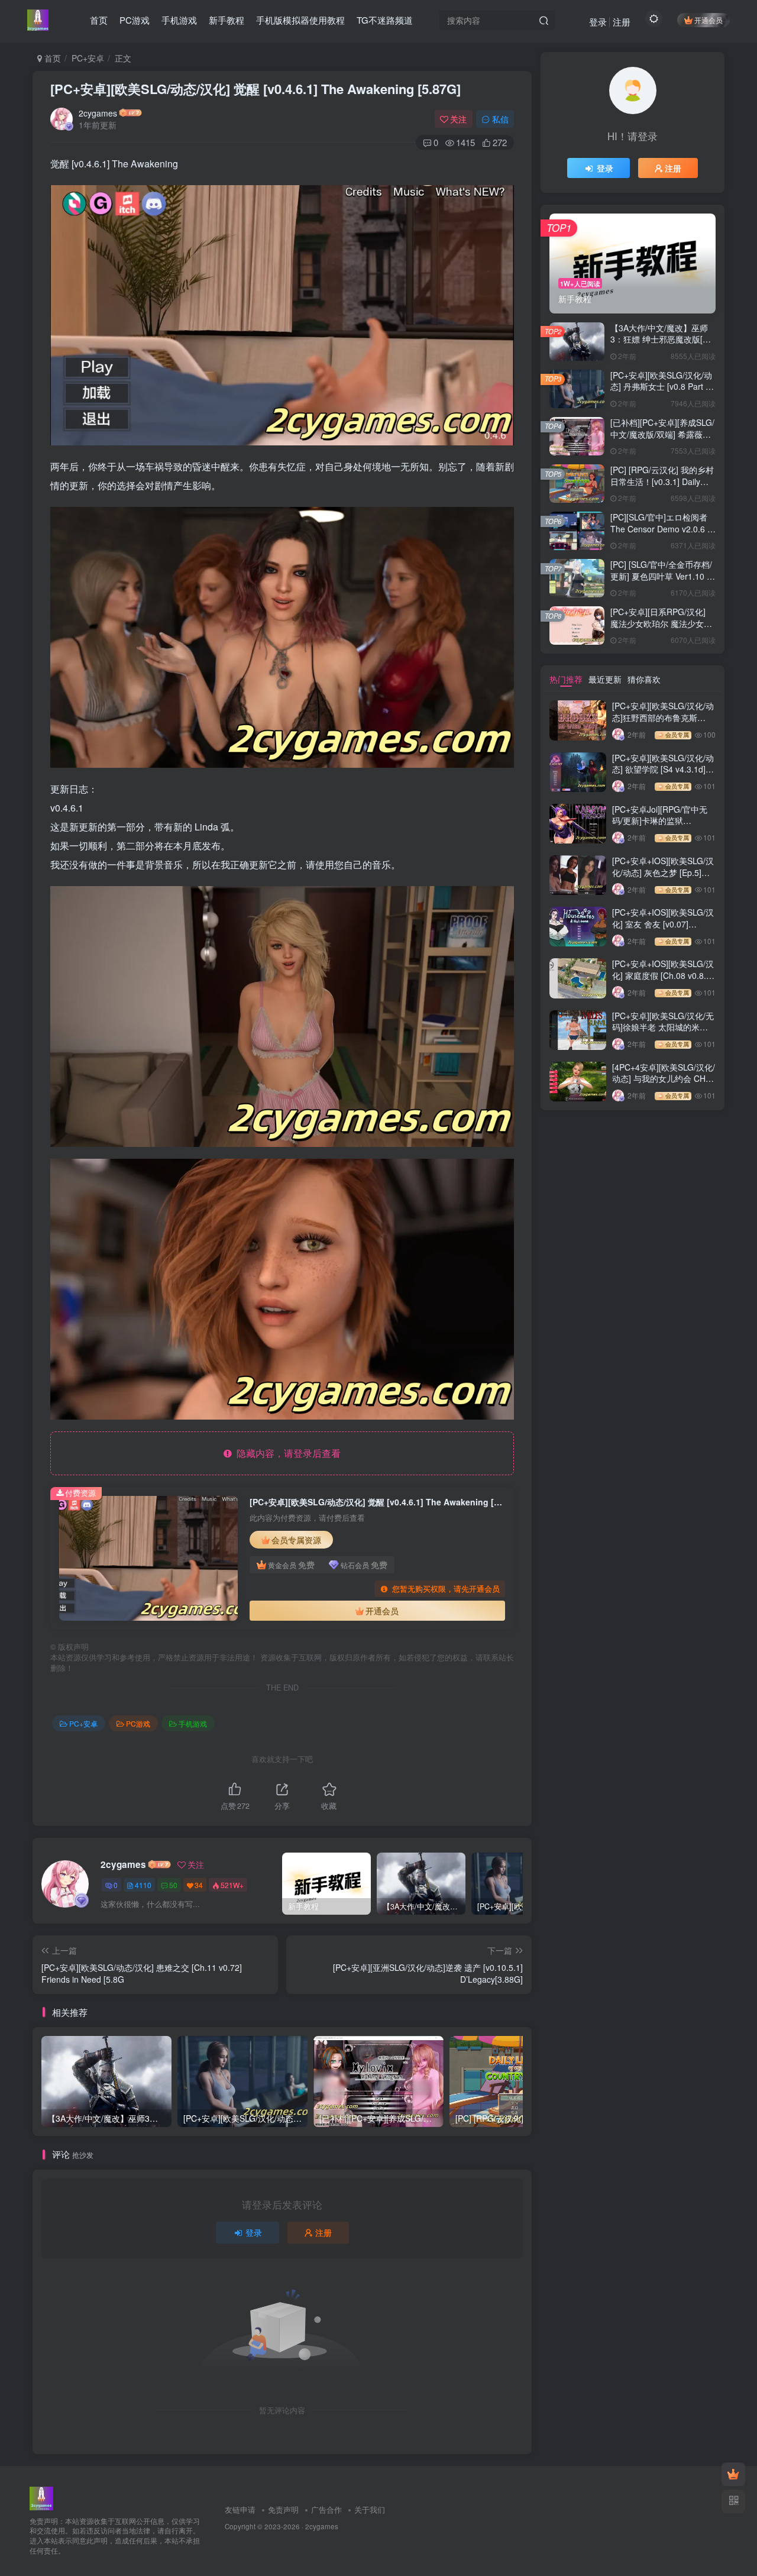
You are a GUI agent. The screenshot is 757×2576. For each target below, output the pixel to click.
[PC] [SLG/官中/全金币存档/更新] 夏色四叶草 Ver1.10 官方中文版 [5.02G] (663, 576)
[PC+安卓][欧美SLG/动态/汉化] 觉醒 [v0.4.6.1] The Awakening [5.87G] (255, 89)
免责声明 (283, 2509)
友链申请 (240, 2509)
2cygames (98, 113)
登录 (598, 22)
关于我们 (370, 2509)
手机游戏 (193, 1723)
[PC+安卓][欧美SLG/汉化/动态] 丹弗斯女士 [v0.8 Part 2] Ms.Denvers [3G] (661, 387)
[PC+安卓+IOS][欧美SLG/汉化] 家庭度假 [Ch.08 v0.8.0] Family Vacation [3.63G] (663, 975)
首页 (51, 58)
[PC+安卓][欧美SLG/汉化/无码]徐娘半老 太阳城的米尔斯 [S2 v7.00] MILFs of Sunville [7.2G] (663, 1033)
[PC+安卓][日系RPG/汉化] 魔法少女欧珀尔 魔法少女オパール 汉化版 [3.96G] (661, 623)
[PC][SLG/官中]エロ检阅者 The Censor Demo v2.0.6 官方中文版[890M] (663, 529)
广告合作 (326, 2509)
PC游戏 (138, 1723)
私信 (500, 119)
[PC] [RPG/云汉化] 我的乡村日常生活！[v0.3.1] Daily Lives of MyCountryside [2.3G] (662, 487)
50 (173, 1885)
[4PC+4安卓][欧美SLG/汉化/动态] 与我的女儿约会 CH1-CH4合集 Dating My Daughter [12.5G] (664, 1085)
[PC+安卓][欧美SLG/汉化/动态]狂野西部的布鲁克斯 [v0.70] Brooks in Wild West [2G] (663, 723)
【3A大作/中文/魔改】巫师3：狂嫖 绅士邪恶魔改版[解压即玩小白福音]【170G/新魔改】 (661, 345)
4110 (143, 1885)
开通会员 (709, 20)
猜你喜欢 (644, 679)
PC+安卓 (88, 58)
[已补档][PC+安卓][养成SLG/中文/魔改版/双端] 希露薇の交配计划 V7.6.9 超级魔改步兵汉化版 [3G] (662, 440)
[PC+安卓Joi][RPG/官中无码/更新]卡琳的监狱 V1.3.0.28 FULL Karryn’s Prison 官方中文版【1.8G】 (663, 827)
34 (199, 1885)
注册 (622, 22)
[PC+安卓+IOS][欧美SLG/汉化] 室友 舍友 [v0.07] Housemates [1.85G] (663, 924)
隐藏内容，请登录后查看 (286, 1453)
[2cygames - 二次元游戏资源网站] (41, 2497)
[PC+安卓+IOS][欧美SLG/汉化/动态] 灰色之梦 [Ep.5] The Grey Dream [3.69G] (663, 872)
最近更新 (605, 679)
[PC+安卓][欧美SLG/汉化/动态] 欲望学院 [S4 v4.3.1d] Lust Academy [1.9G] (663, 769)
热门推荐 (566, 679)
